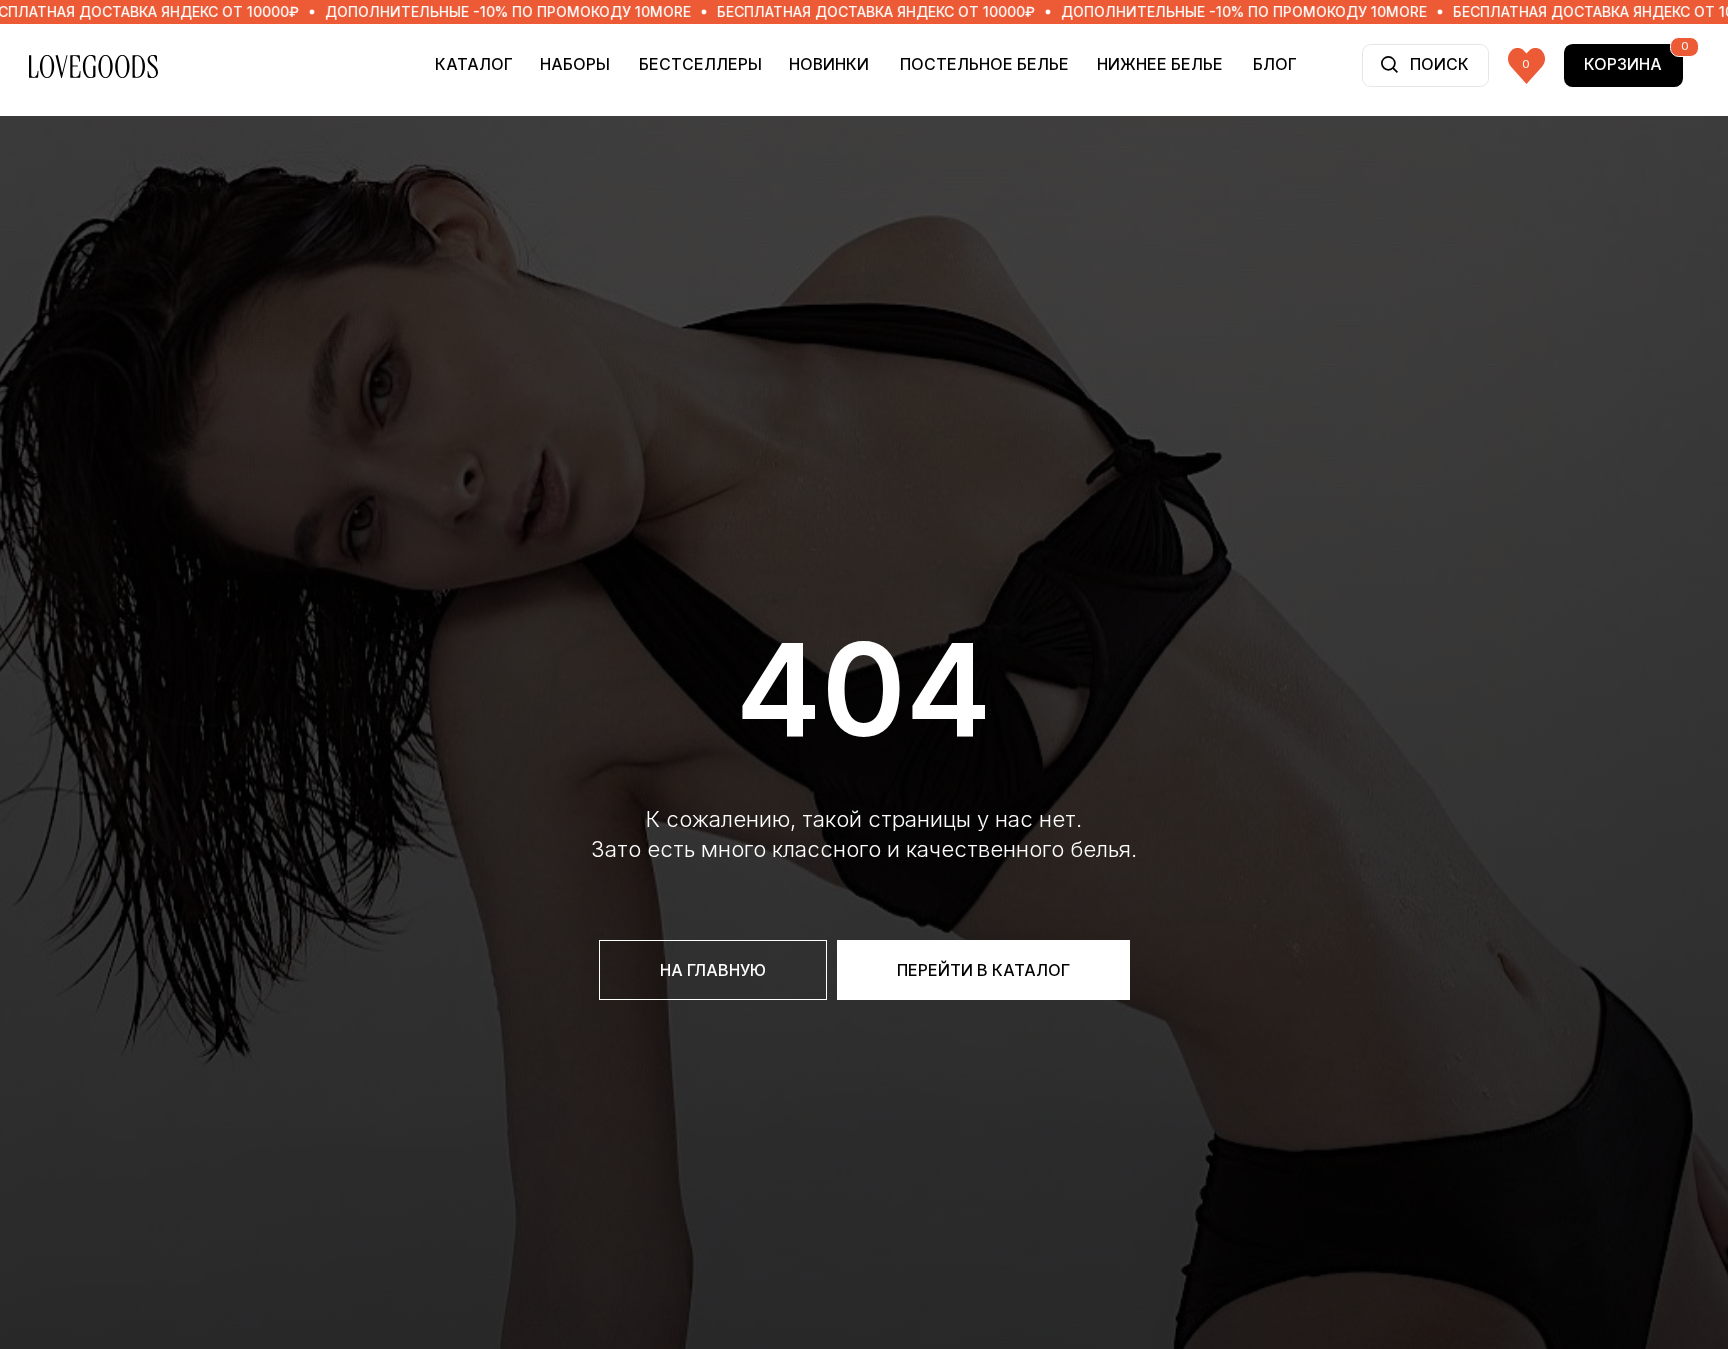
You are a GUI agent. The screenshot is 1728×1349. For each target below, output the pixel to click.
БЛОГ (1275, 64)
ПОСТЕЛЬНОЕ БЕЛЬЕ (984, 64)
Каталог (474, 64)
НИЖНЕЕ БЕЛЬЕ (1160, 64)
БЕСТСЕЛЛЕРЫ (700, 64)
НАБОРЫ (575, 64)
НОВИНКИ (829, 64)
